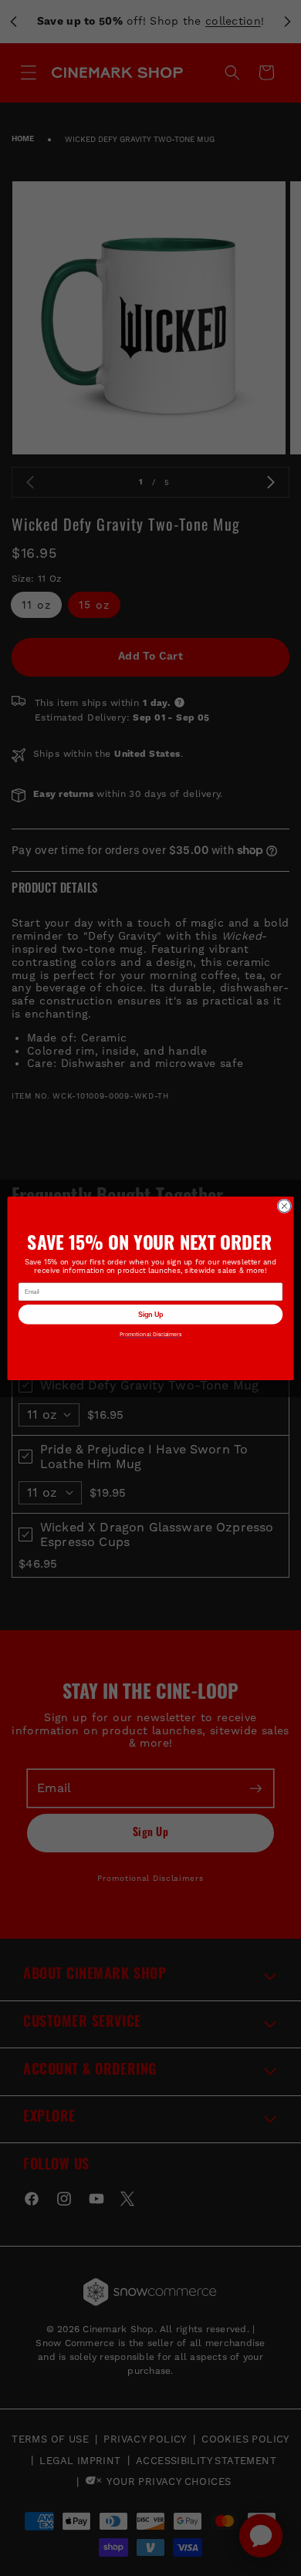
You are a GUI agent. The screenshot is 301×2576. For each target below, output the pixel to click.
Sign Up (150, 1314)
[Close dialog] (284, 1205)
